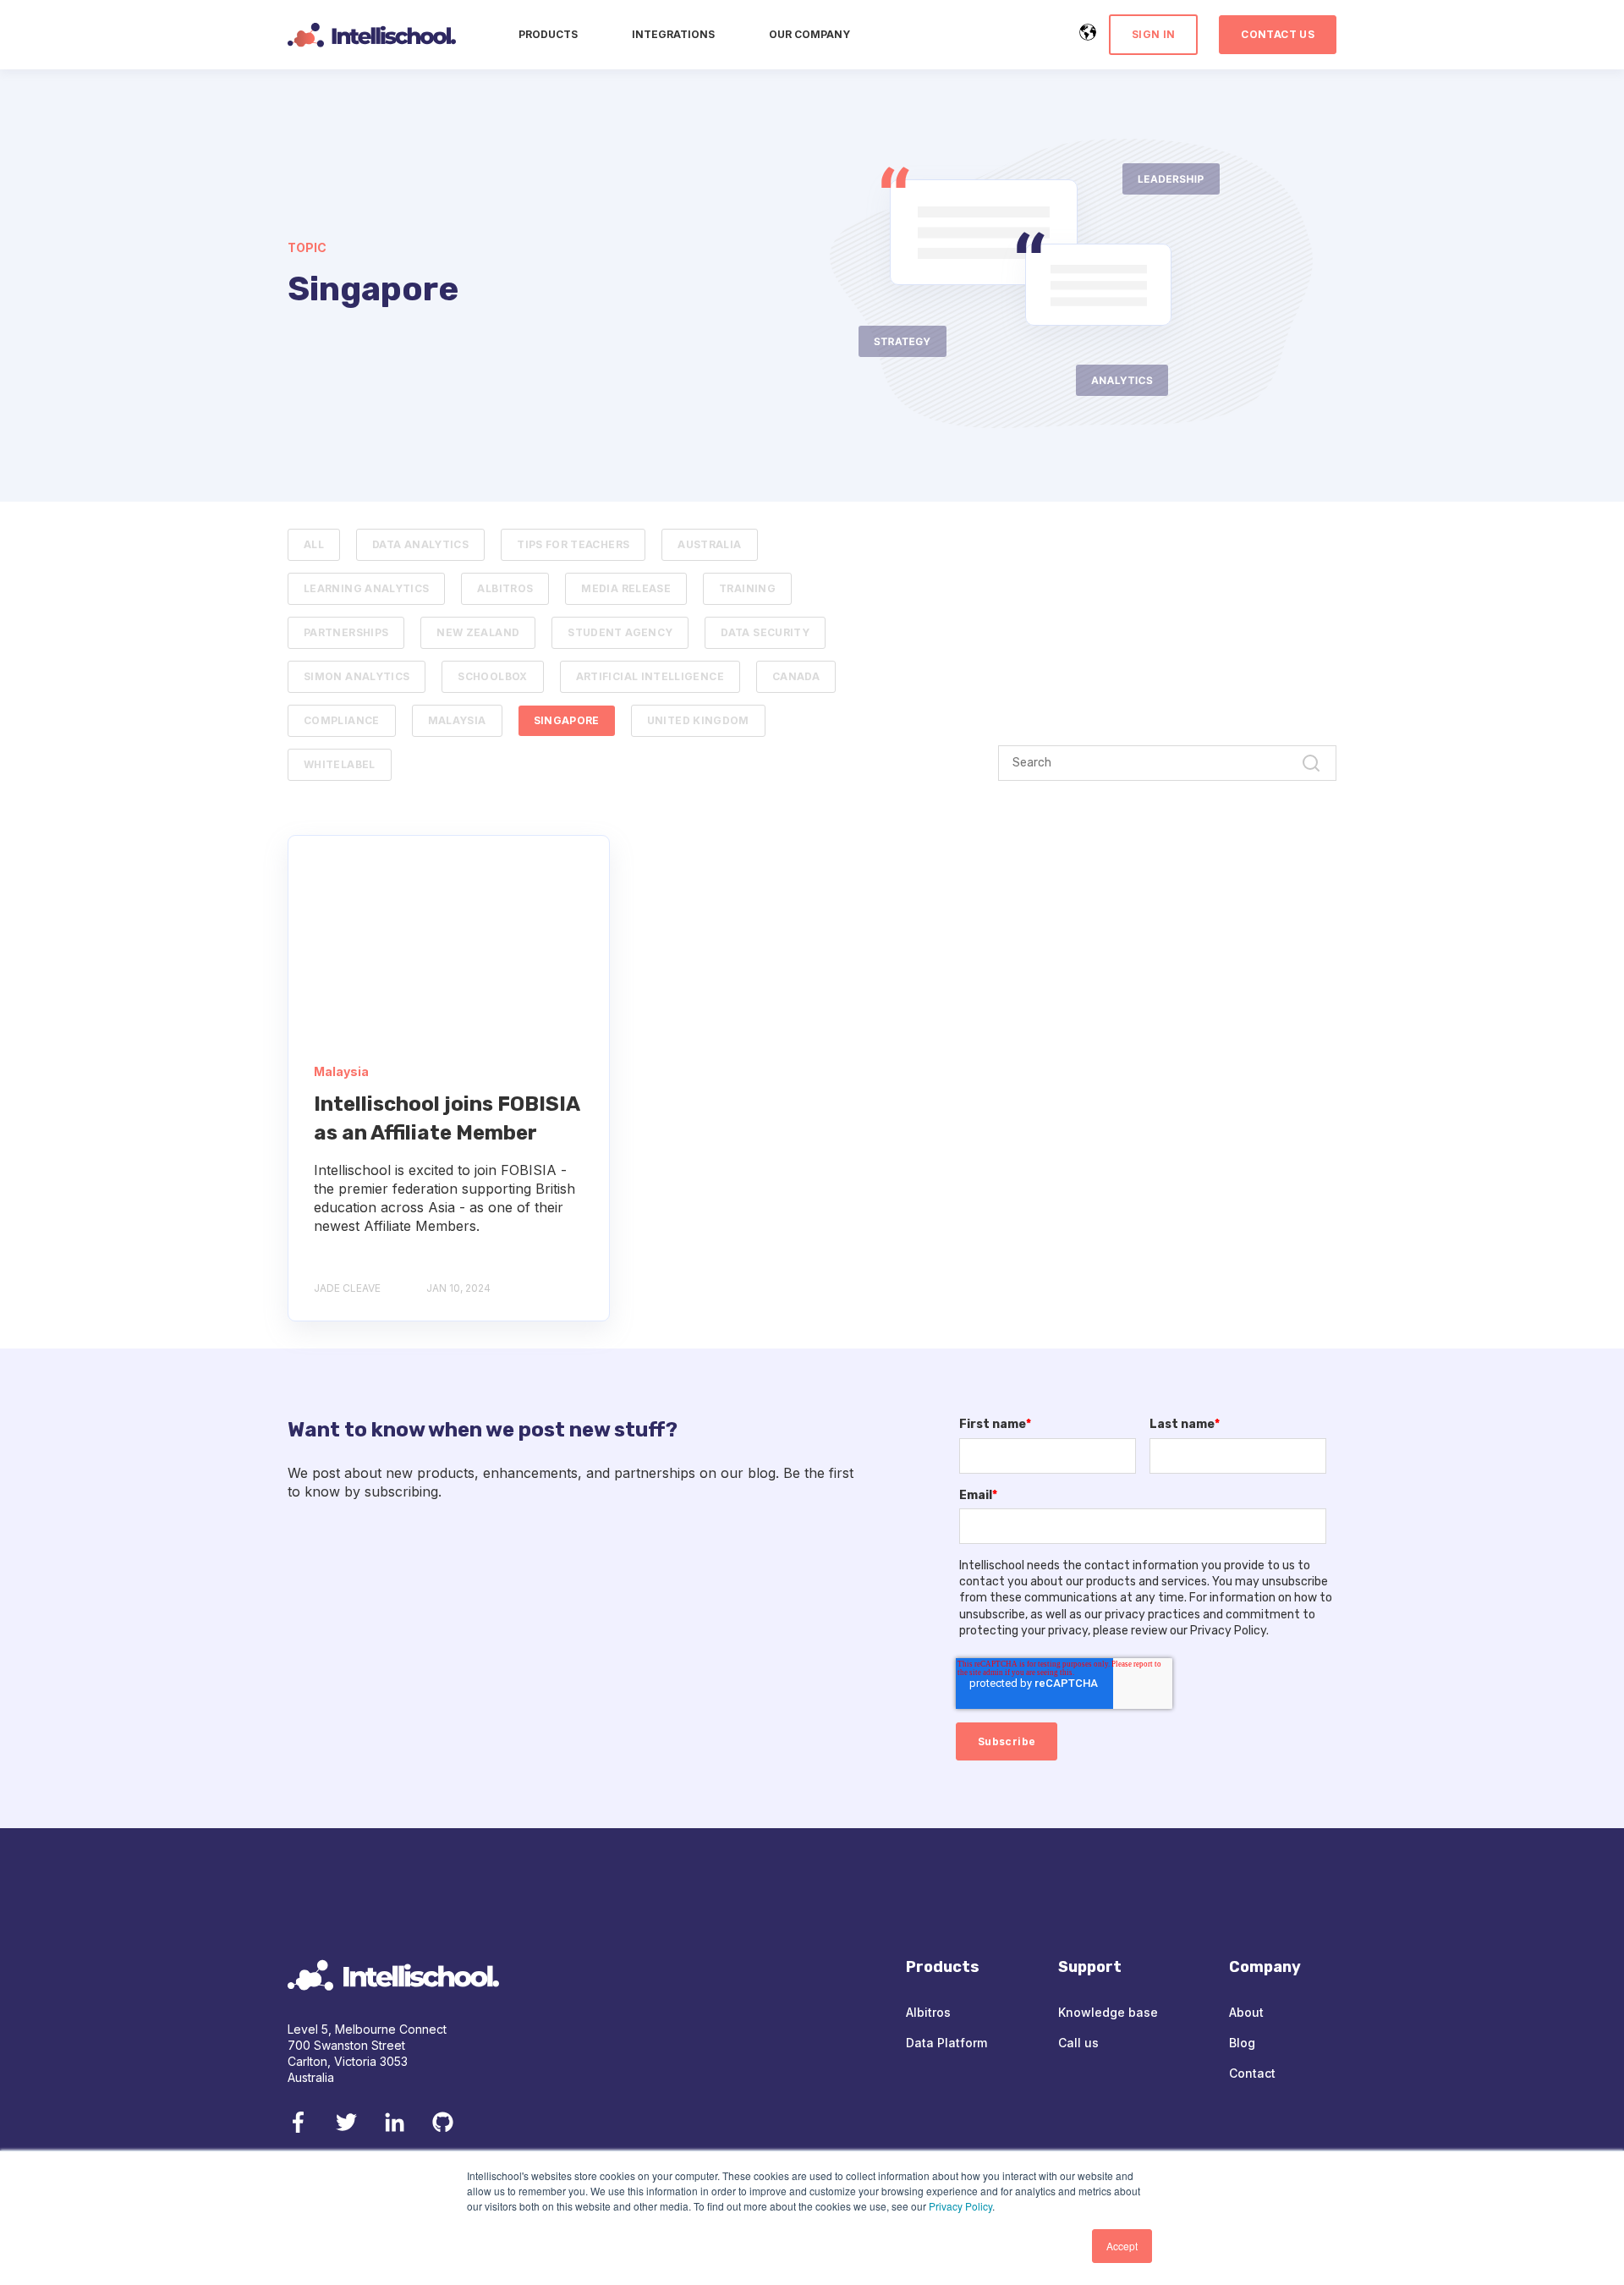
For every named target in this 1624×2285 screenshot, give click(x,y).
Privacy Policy (960, 2206)
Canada (796, 676)
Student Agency (620, 632)
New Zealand (478, 632)
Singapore (567, 720)
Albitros (505, 588)
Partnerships (346, 632)
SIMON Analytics (357, 676)
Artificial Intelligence (650, 676)
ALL (314, 544)
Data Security (765, 632)
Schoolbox (492, 676)
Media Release (626, 588)
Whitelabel (340, 764)
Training (747, 588)
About (1246, 2012)
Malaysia (457, 720)
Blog (1242, 2043)
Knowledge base (1108, 2012)
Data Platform (946, 2043)
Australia (709, 544)
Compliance (342, 720)
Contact (1252, 2073)
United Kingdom (698, 720)
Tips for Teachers (573, 544)
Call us (1078, 2043)
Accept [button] (1122, 2246)
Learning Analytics (366, 588)
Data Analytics (420, 544)
